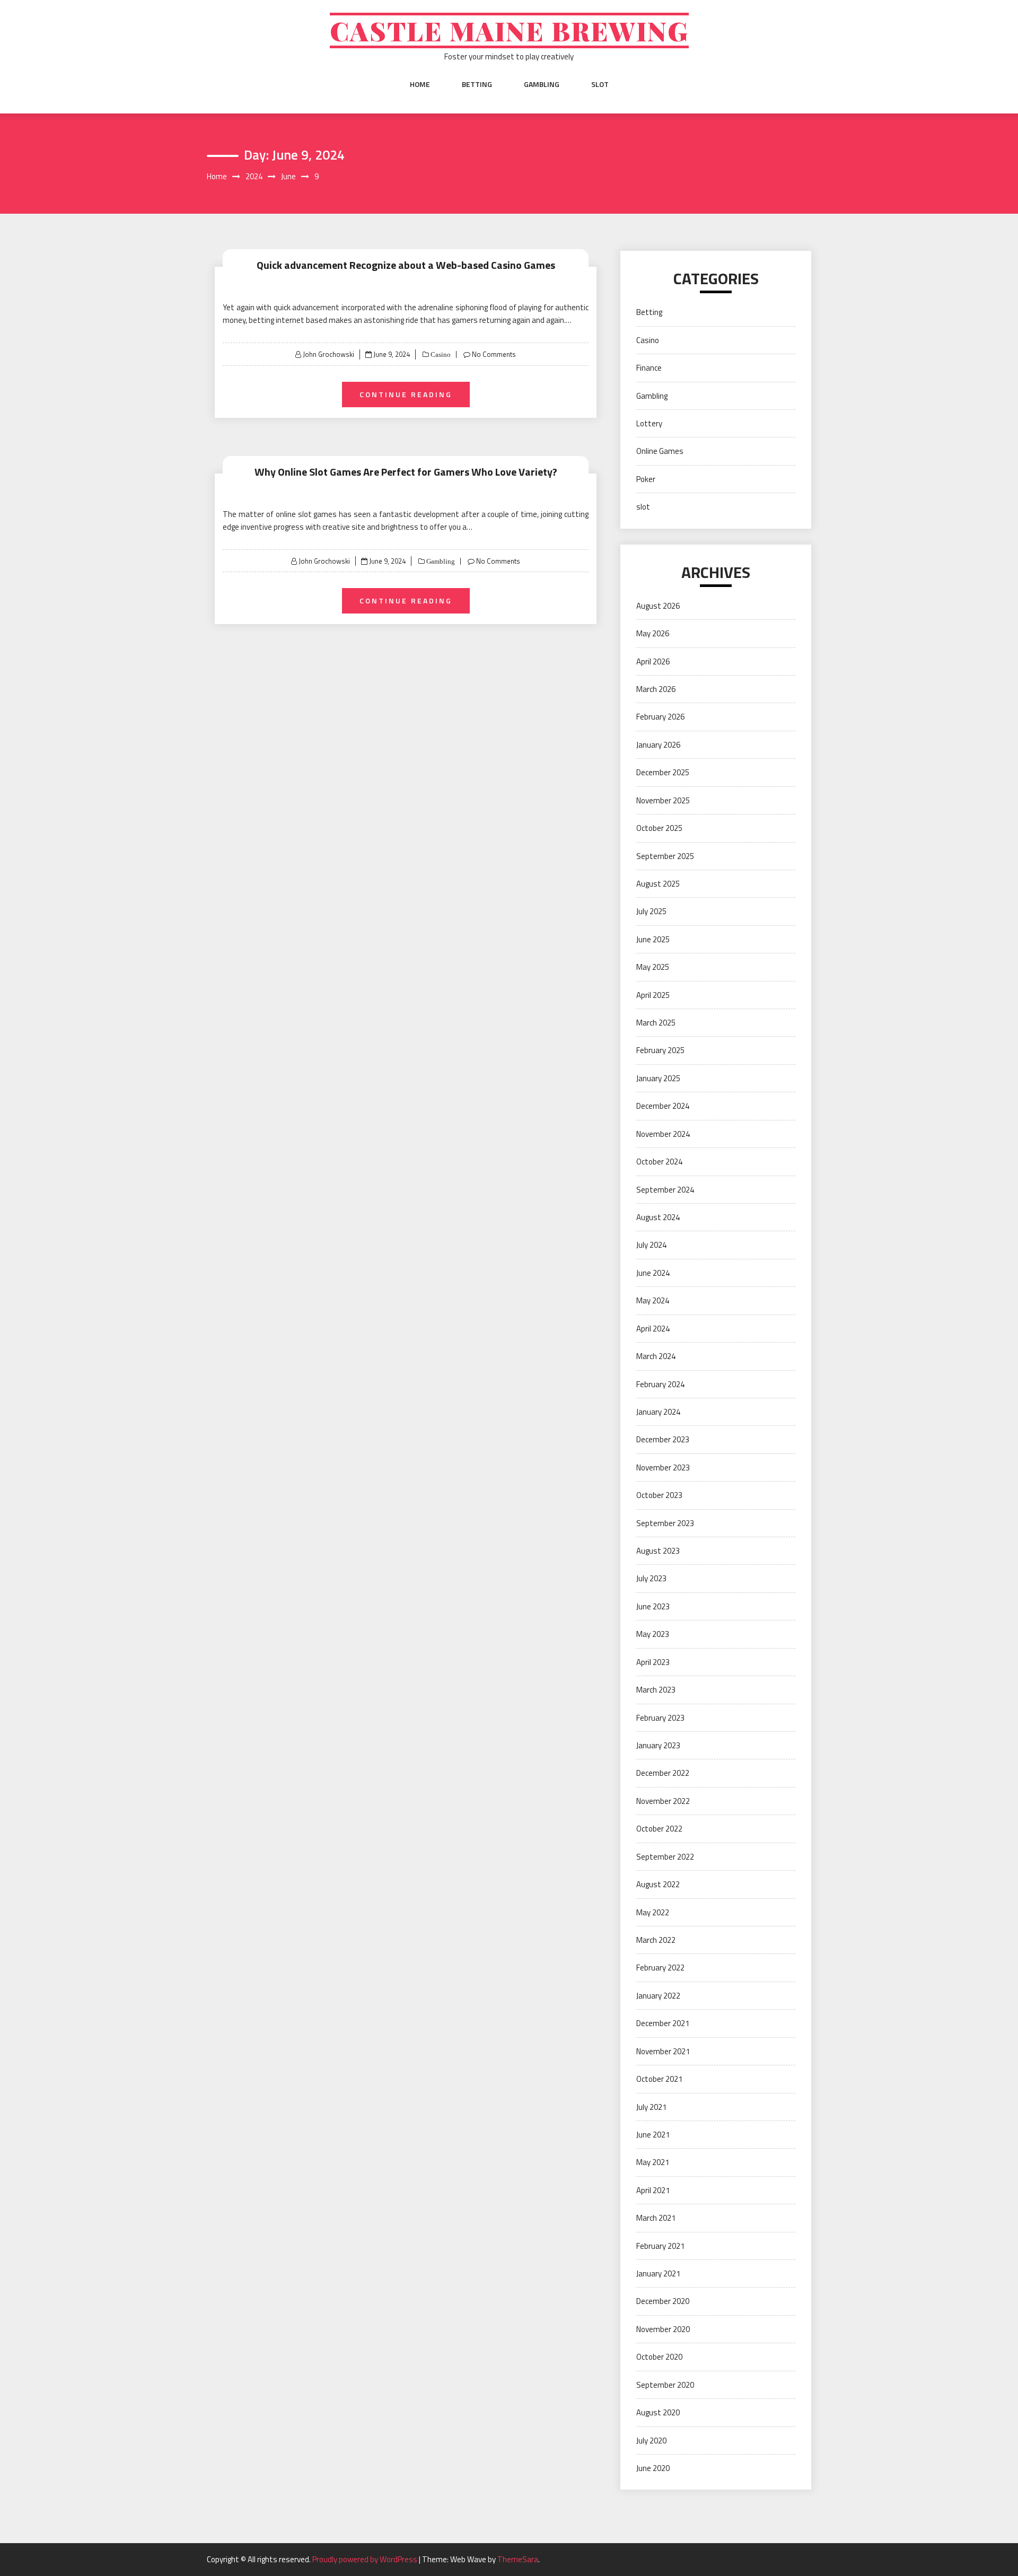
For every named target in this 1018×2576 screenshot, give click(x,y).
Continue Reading (406, 394)
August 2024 (658, 1217)
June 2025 (653, 939)
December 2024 (663, 1106)
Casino (440, 354)
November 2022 (663, 1801)
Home (420, 84)
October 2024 (659, 1162)
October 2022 (659, 1829)
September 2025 (665, 856)
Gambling (542, 84)
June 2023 (653, 1606)
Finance (649, 368)
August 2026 (658, 606)
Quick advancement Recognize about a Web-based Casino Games (406, 265)
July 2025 (651, 911)
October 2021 (659, 2079)
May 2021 (653, 2162)
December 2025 (663, 772)
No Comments (494, 354)
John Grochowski (328, 354)
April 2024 (653, 1329)
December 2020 (663, 2301)
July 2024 (651, 1245)
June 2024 (653, 1273)
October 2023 (659, 1495)
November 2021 (663, 2051)
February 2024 (660, 1384)
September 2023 (665, 1523)
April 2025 (653, 995)
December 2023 (663, 1439)
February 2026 (660, 717)
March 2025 (656, 1023)
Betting (477, 84)
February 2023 (660, 1718)
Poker (646, 479)
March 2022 (656, 1940)
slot (600, 84)
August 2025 (658, 884)
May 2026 (653, 633)
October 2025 (659, 828)
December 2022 (663, 1773)
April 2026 (653, 661)
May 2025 (653, 967)
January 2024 (658, 1412)
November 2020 (663, 2329)
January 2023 (658, 1745)
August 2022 (658, 1884)
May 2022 (653, 1912)
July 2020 (651, 2441)
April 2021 (653, 2190)
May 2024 (653, 1300)
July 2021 (651, 2107)
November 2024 (663, 1134)
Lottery (649, 423)
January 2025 (658, 1078)
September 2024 (665, 1190)
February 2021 (660, 2246)
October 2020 (659, 2357)
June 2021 (653, 2135)
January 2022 (658, 1996)
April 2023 (653, 1662)
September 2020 (665, 2385)
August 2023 (658, 1551)
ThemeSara (518, 2559)
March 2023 (656, 1690)
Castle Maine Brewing (509, 30)
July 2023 (651, 1578)
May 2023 (653, 1634)
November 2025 (663, 800)
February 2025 (660, 1050)
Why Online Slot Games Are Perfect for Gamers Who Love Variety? (406, 472)
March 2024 (656, 1356)
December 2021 (663, 2023)
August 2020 (658, 2412)
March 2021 (656, 2218)
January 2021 (658, 2273)
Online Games (660, 451)
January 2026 (658, 745)
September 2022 (665, 1857)
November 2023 (663, 1467)
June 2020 (653, 2468)
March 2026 (656, 689)
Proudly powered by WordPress (366, 2559)
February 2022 (660, 1968)
